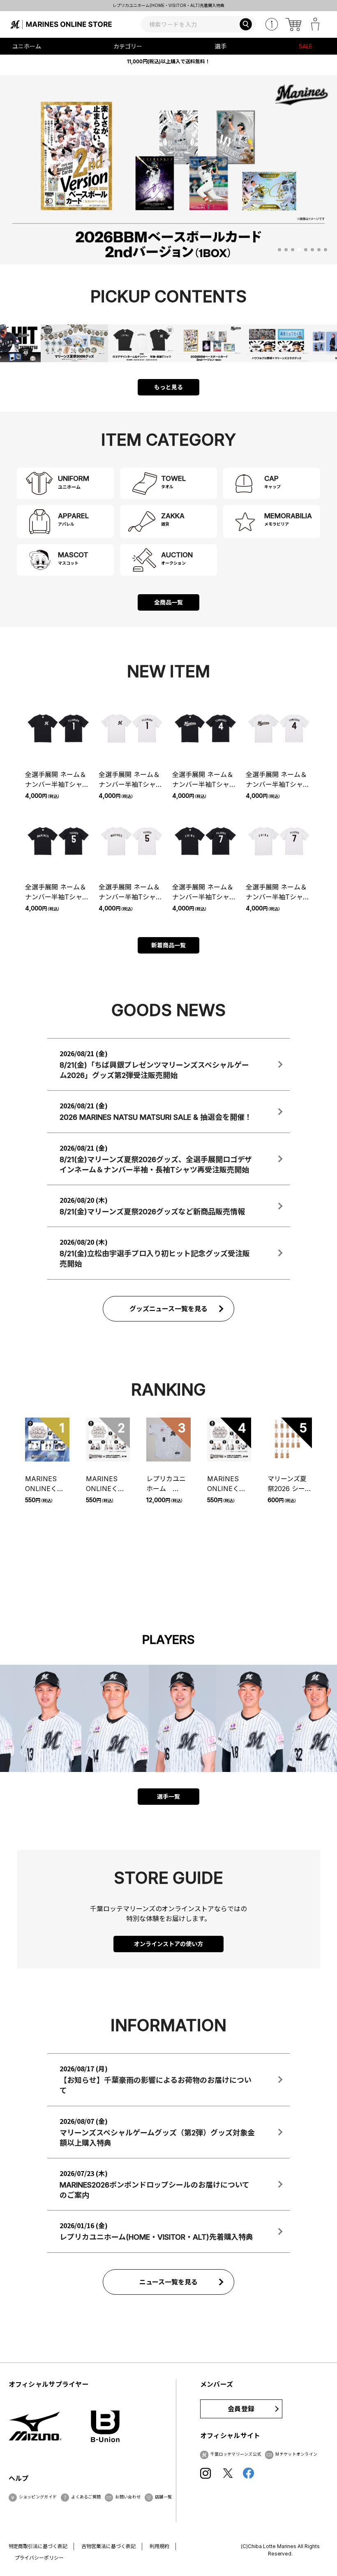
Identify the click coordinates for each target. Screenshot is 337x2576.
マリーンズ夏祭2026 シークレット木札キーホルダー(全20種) (290, 1484)
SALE (306, 46)
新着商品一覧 (168, 945)
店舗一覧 (163, 2497)
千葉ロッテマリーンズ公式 (236, 2454)
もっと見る (168, 387)
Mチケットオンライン (296, 2454)
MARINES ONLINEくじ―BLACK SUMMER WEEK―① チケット (45, 1484)
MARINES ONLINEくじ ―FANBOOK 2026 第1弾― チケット (108, 1484)
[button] (279, 250)
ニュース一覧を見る (169, 2282)
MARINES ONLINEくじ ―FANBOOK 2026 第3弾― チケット (229, 1484)
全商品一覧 (168, 602)
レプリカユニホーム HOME (166, 1484)
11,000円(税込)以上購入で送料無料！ (168, 61)
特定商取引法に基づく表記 (38, 2546)
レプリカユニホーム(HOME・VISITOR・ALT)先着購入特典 (168, 5)
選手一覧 (168, 1796)
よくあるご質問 (86, 2497)
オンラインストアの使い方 (168, 1944)
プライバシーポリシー (39, 2558)
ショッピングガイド (38, 2497)
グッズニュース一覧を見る (169, 1309)
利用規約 (159, 2546)
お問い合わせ (128, 2497)
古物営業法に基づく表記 (108, 2546)
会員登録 (241, 2409)
